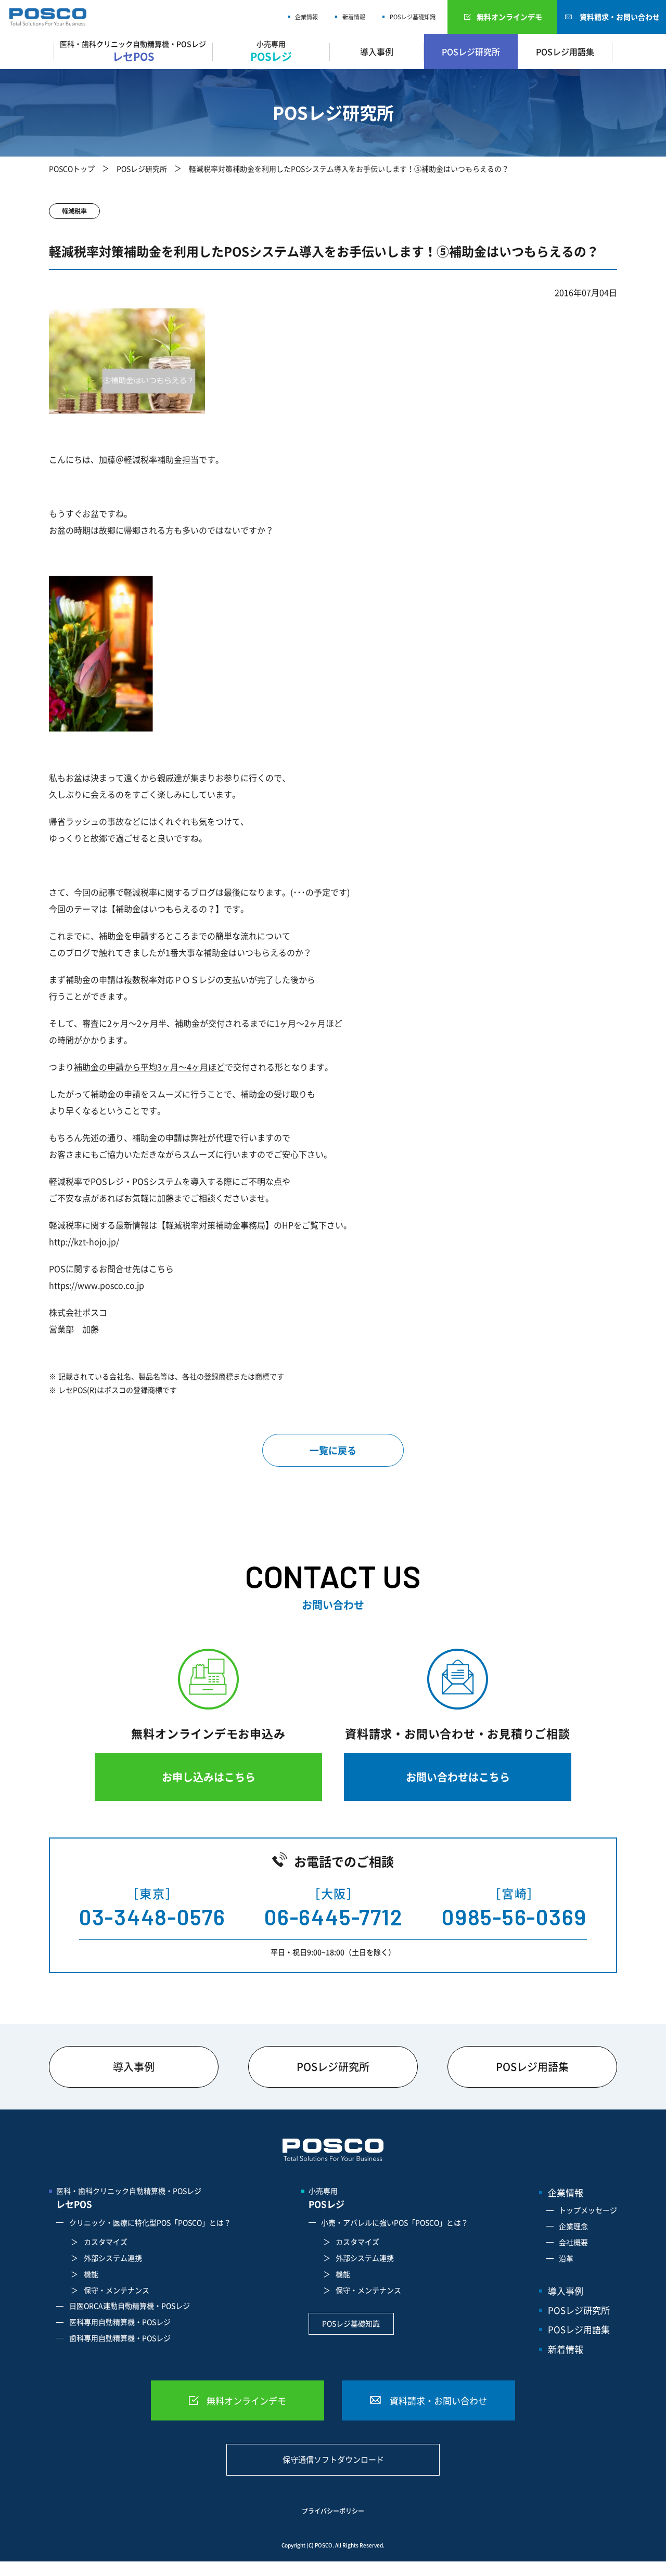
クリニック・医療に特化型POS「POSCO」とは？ (150, 2222)
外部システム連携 (113, 2258)
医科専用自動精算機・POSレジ (120, 2322)
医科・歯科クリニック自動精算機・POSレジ (129, 2198)
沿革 (566, 2258)
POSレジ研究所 (471, 51)
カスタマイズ (106, 2242)
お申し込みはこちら (209, 1777)
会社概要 (573, 2242)
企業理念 (573, 2226)
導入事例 (377, 51)
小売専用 (326, 2198)
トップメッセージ (588, 2210)
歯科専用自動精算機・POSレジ (120, 2338)
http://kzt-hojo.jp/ (84, 1241)
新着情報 (354, 17)
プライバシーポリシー (333, 2511)
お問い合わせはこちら (458, 1777)
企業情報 (306, 17)
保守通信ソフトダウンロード (333, 2460)
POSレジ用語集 (565, 51)
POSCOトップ (72, 169)
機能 (91, 2274)
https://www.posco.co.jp (97, 1285)
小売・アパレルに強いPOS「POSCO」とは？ (395, 2222)
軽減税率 (74, 211)
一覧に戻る (333, 1450)
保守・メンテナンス (117, 2290)
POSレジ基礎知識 (413, 17)
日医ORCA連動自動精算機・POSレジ (130, 2306)
